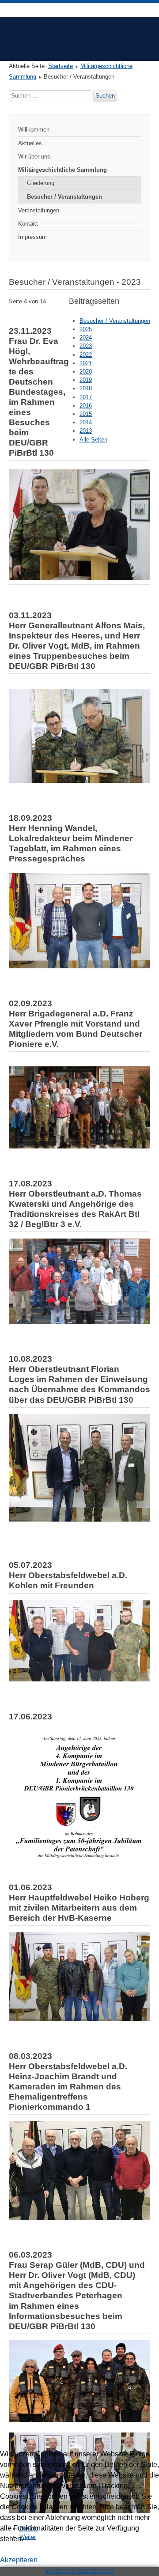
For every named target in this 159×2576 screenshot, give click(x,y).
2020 (86, 372)
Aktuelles (30, 143)
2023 (86, 346)
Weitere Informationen (79, 2570)
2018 (86, 388)
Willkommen (34, 130)
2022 (86, 355)
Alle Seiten (93, 440)
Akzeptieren (19, 2560)
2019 (86, 380)
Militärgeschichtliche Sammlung (62, 170)
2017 (86, 397)
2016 (86, 406)
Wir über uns (34, 157)
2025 (86, 329)
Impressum (32, 237)
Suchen (105, 96)
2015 (86, 414)
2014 (86, 422)
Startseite (61, 66)
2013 (86, 431)
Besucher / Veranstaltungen (64, 197)
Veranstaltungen (39, 210)
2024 (86, 338)
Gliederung (41, 183)
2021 (86, 363)
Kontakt (28, 224)
